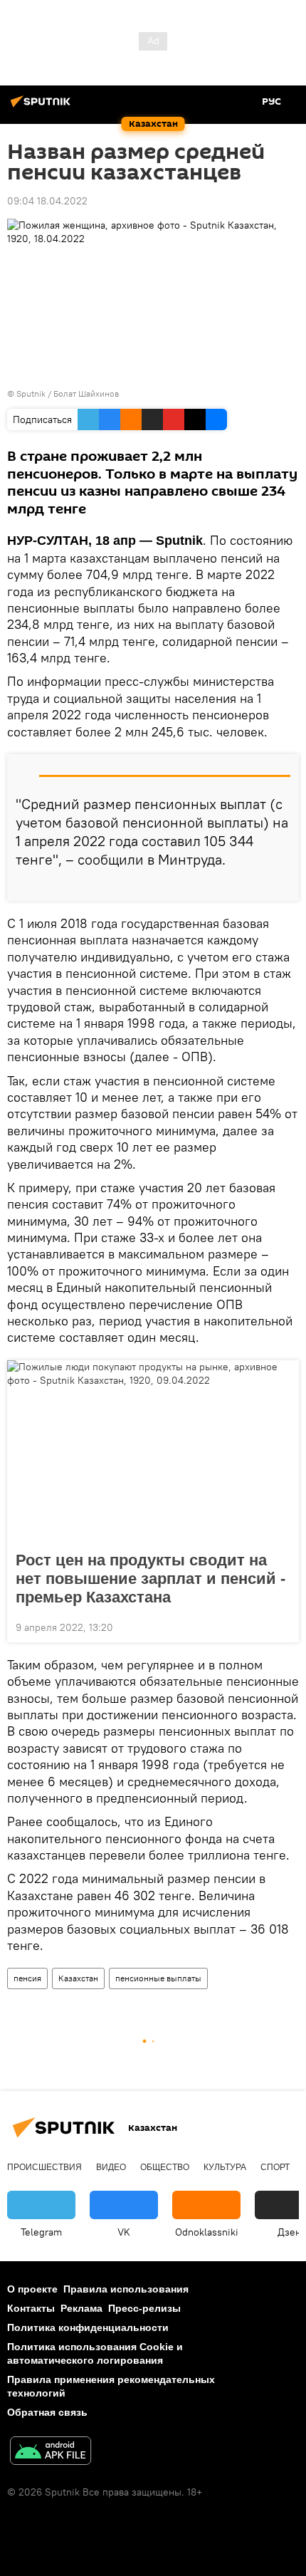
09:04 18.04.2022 (47, 201)
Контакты (31, 2308)
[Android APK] (51, 2452)
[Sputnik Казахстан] (43, 107)
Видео (111, 2167)
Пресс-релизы (144, 2308)
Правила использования (126, 2289)
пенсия (27, 1978)
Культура (225, 2167)
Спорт (275, 2167)
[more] (283, 885)
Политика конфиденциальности (88, 2327)
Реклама (81, 2308)
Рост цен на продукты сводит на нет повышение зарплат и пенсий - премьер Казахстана (151, 1579)
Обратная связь (47, 2412)
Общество (165, 2167)
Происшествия (44, 2167)
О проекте (32, 2289)
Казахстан (78, 1978)
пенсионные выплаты (158, 1978)
